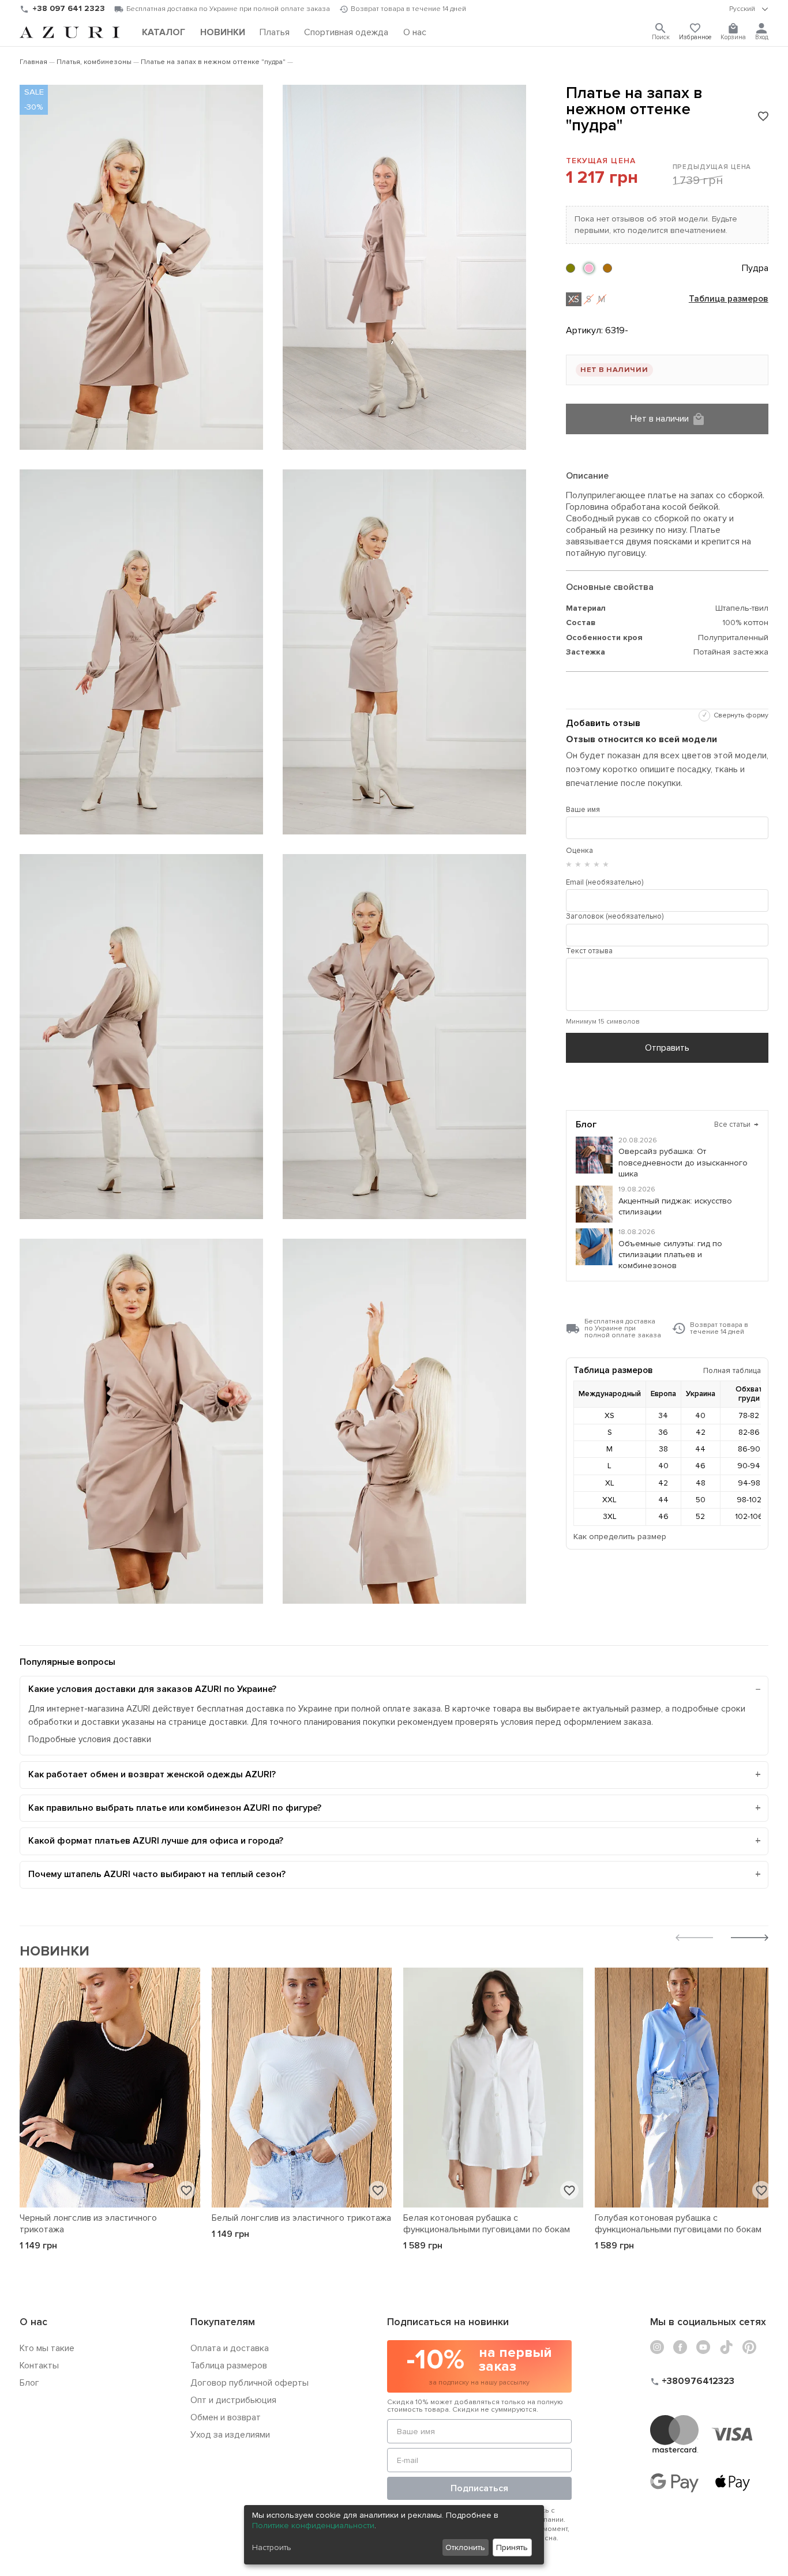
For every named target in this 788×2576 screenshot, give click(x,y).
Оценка (579, 851)
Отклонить (465, 2547)
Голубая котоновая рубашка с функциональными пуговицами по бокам (678, 2224)
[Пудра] (589, 268)
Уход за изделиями (230, 2435)
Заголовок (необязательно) (615, 916)
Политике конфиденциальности (313, 2526)
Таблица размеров (729, 299)
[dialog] (394, 2535)
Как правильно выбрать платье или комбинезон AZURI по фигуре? (175, 1808)
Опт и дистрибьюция (233, 2400)
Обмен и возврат (226, 2417)
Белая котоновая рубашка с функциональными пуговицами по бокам (487, 2224)
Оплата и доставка (230, 2348)
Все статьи (736, 1125)
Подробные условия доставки (90, 1740)
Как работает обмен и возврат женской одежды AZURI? (152, 1774)
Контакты (39, 2366)
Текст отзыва (589, 951)
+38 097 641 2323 (69, 8)
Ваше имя (583, 810)
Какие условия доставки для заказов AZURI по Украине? (152, 1689)
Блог (29, 2383)
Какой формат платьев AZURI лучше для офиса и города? (156, 1841)
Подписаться (479, 2488)
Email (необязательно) (605, 882)
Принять (512, 2547)
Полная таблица (732, 1370)
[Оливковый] (571, 268)
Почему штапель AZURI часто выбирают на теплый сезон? (157, 1874)
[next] (750, 1939)
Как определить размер (620, 1537)
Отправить (667, 1048)
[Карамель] (607, 268)
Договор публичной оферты (249, 2383)
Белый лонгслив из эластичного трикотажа (301, 2218)
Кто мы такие (47, 2348)
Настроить (272, 2547)
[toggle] (749, 9)
